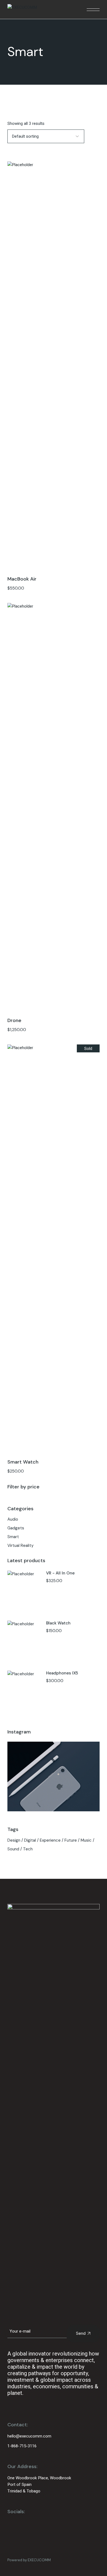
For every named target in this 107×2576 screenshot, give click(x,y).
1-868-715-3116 (22, 2446)
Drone (14, 1020)
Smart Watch (23, 1462)
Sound (13, 1849)
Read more (53, 1250)
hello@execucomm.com (29, 2436)
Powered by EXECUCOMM (29, 2560)
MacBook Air (22, 579)
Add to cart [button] (53, 367)
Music (86, 1840)
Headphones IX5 (62, 1673)
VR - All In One (60, 1573)
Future (71, 1840)
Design (14, 1840)
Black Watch (58, 1623)
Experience (50, 1840)
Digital (30, 1840)
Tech (28, 1849)
